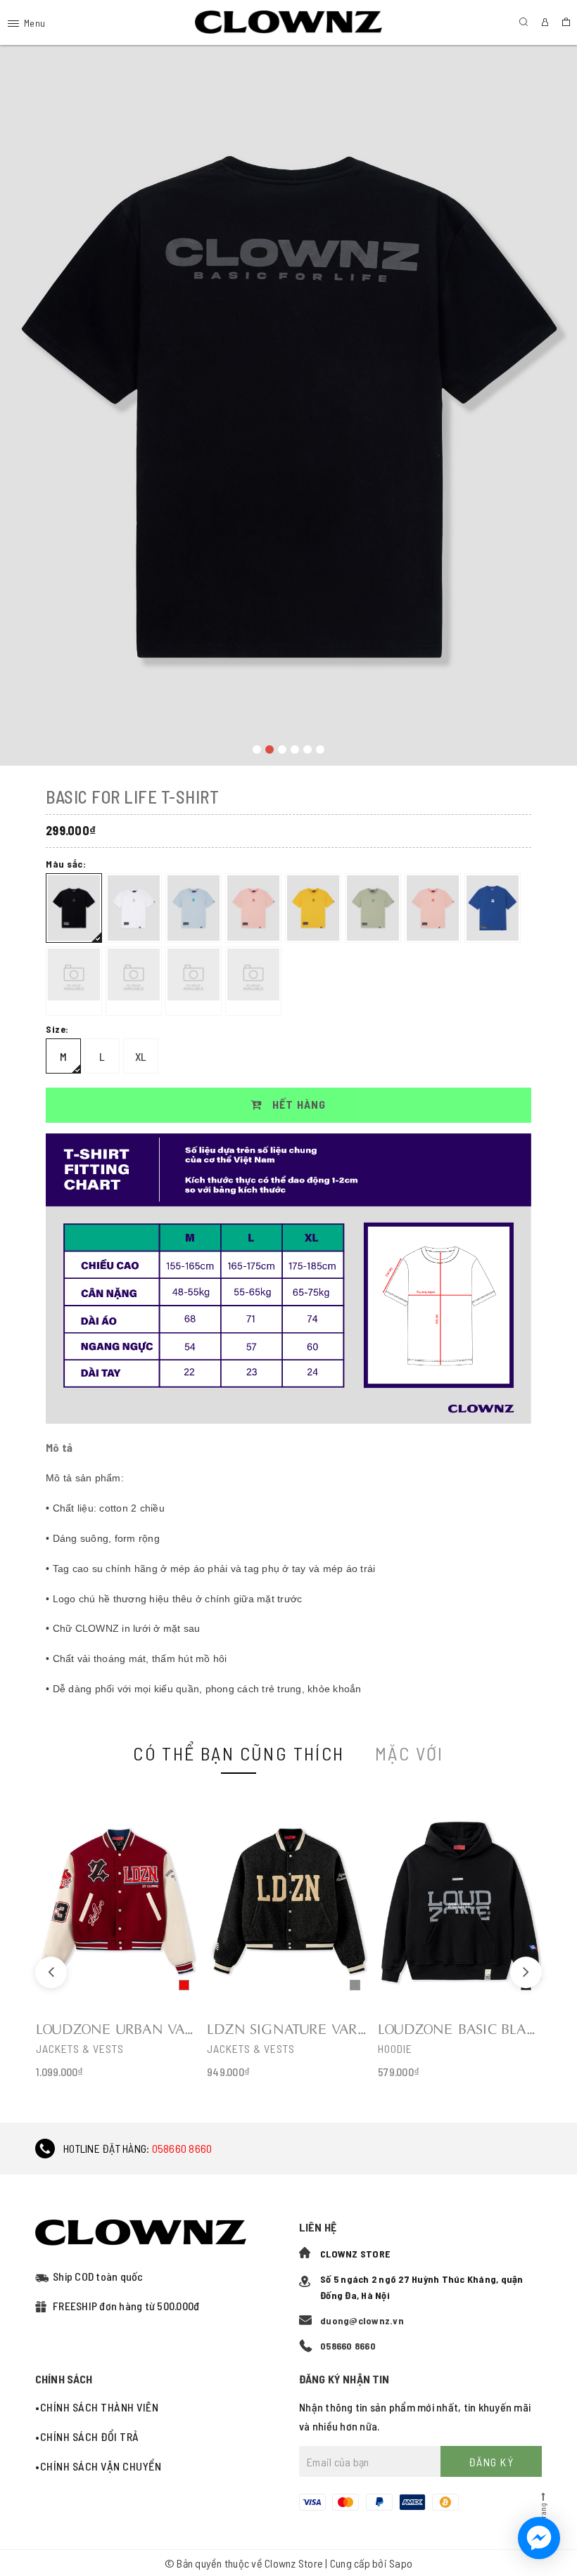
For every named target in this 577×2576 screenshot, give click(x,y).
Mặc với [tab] (410, 1753)
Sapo (401, 2563)
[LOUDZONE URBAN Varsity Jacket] (118, 1939)
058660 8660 (182, 2148)
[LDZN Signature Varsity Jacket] (289, 1939)
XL (141, 1056)
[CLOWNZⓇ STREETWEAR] (289, 22)
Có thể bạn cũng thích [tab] (239, 1753)
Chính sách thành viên (99, 2407)
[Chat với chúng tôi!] (539, 2538)
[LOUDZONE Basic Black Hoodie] (460, 1939)
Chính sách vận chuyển (101, 2466)
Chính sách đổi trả (90, 2436)
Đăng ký (492, 2462)
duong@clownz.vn (362, 2320)
